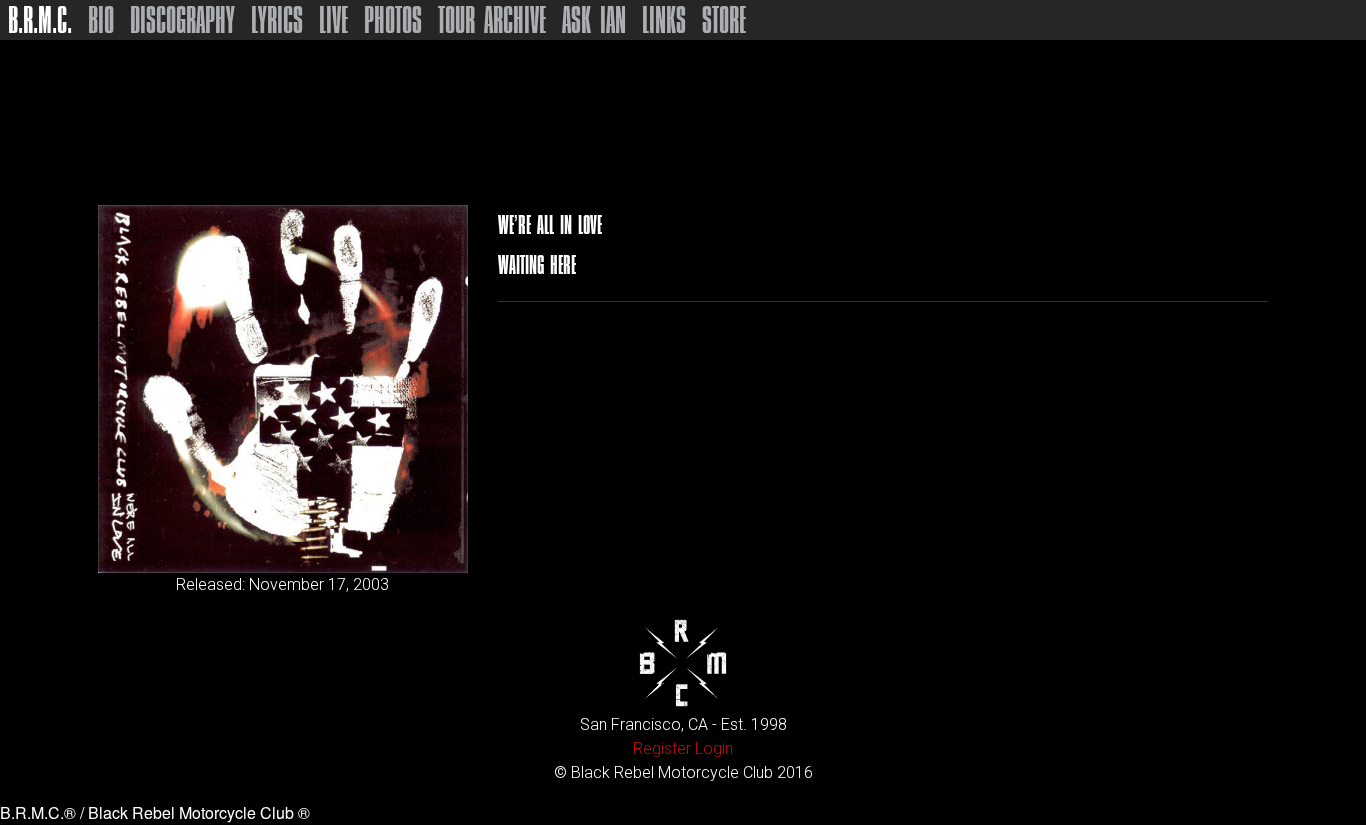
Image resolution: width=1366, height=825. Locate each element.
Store (724, 20)
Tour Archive (492, 20)
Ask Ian (594, 20)
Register (662, 748)
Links (664, 20)
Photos (393, 20)
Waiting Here (537, 264)
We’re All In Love (550, 224)
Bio (101, 20)
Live (333, 20)
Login (714, 748)
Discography (182, 20)
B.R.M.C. (40, 20)
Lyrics (277, 20)
